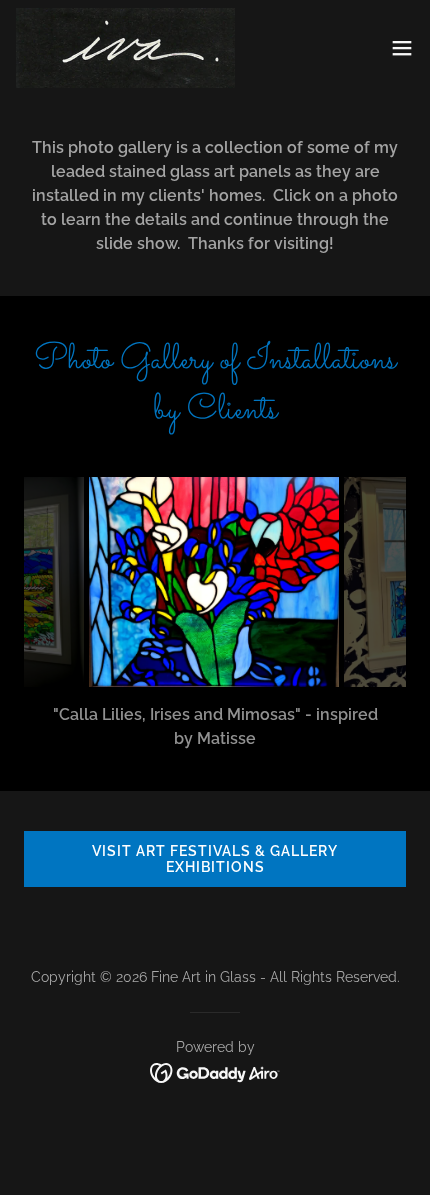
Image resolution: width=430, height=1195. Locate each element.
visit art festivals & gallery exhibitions (215, 859)
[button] (402, 48)
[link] (125, 48)
